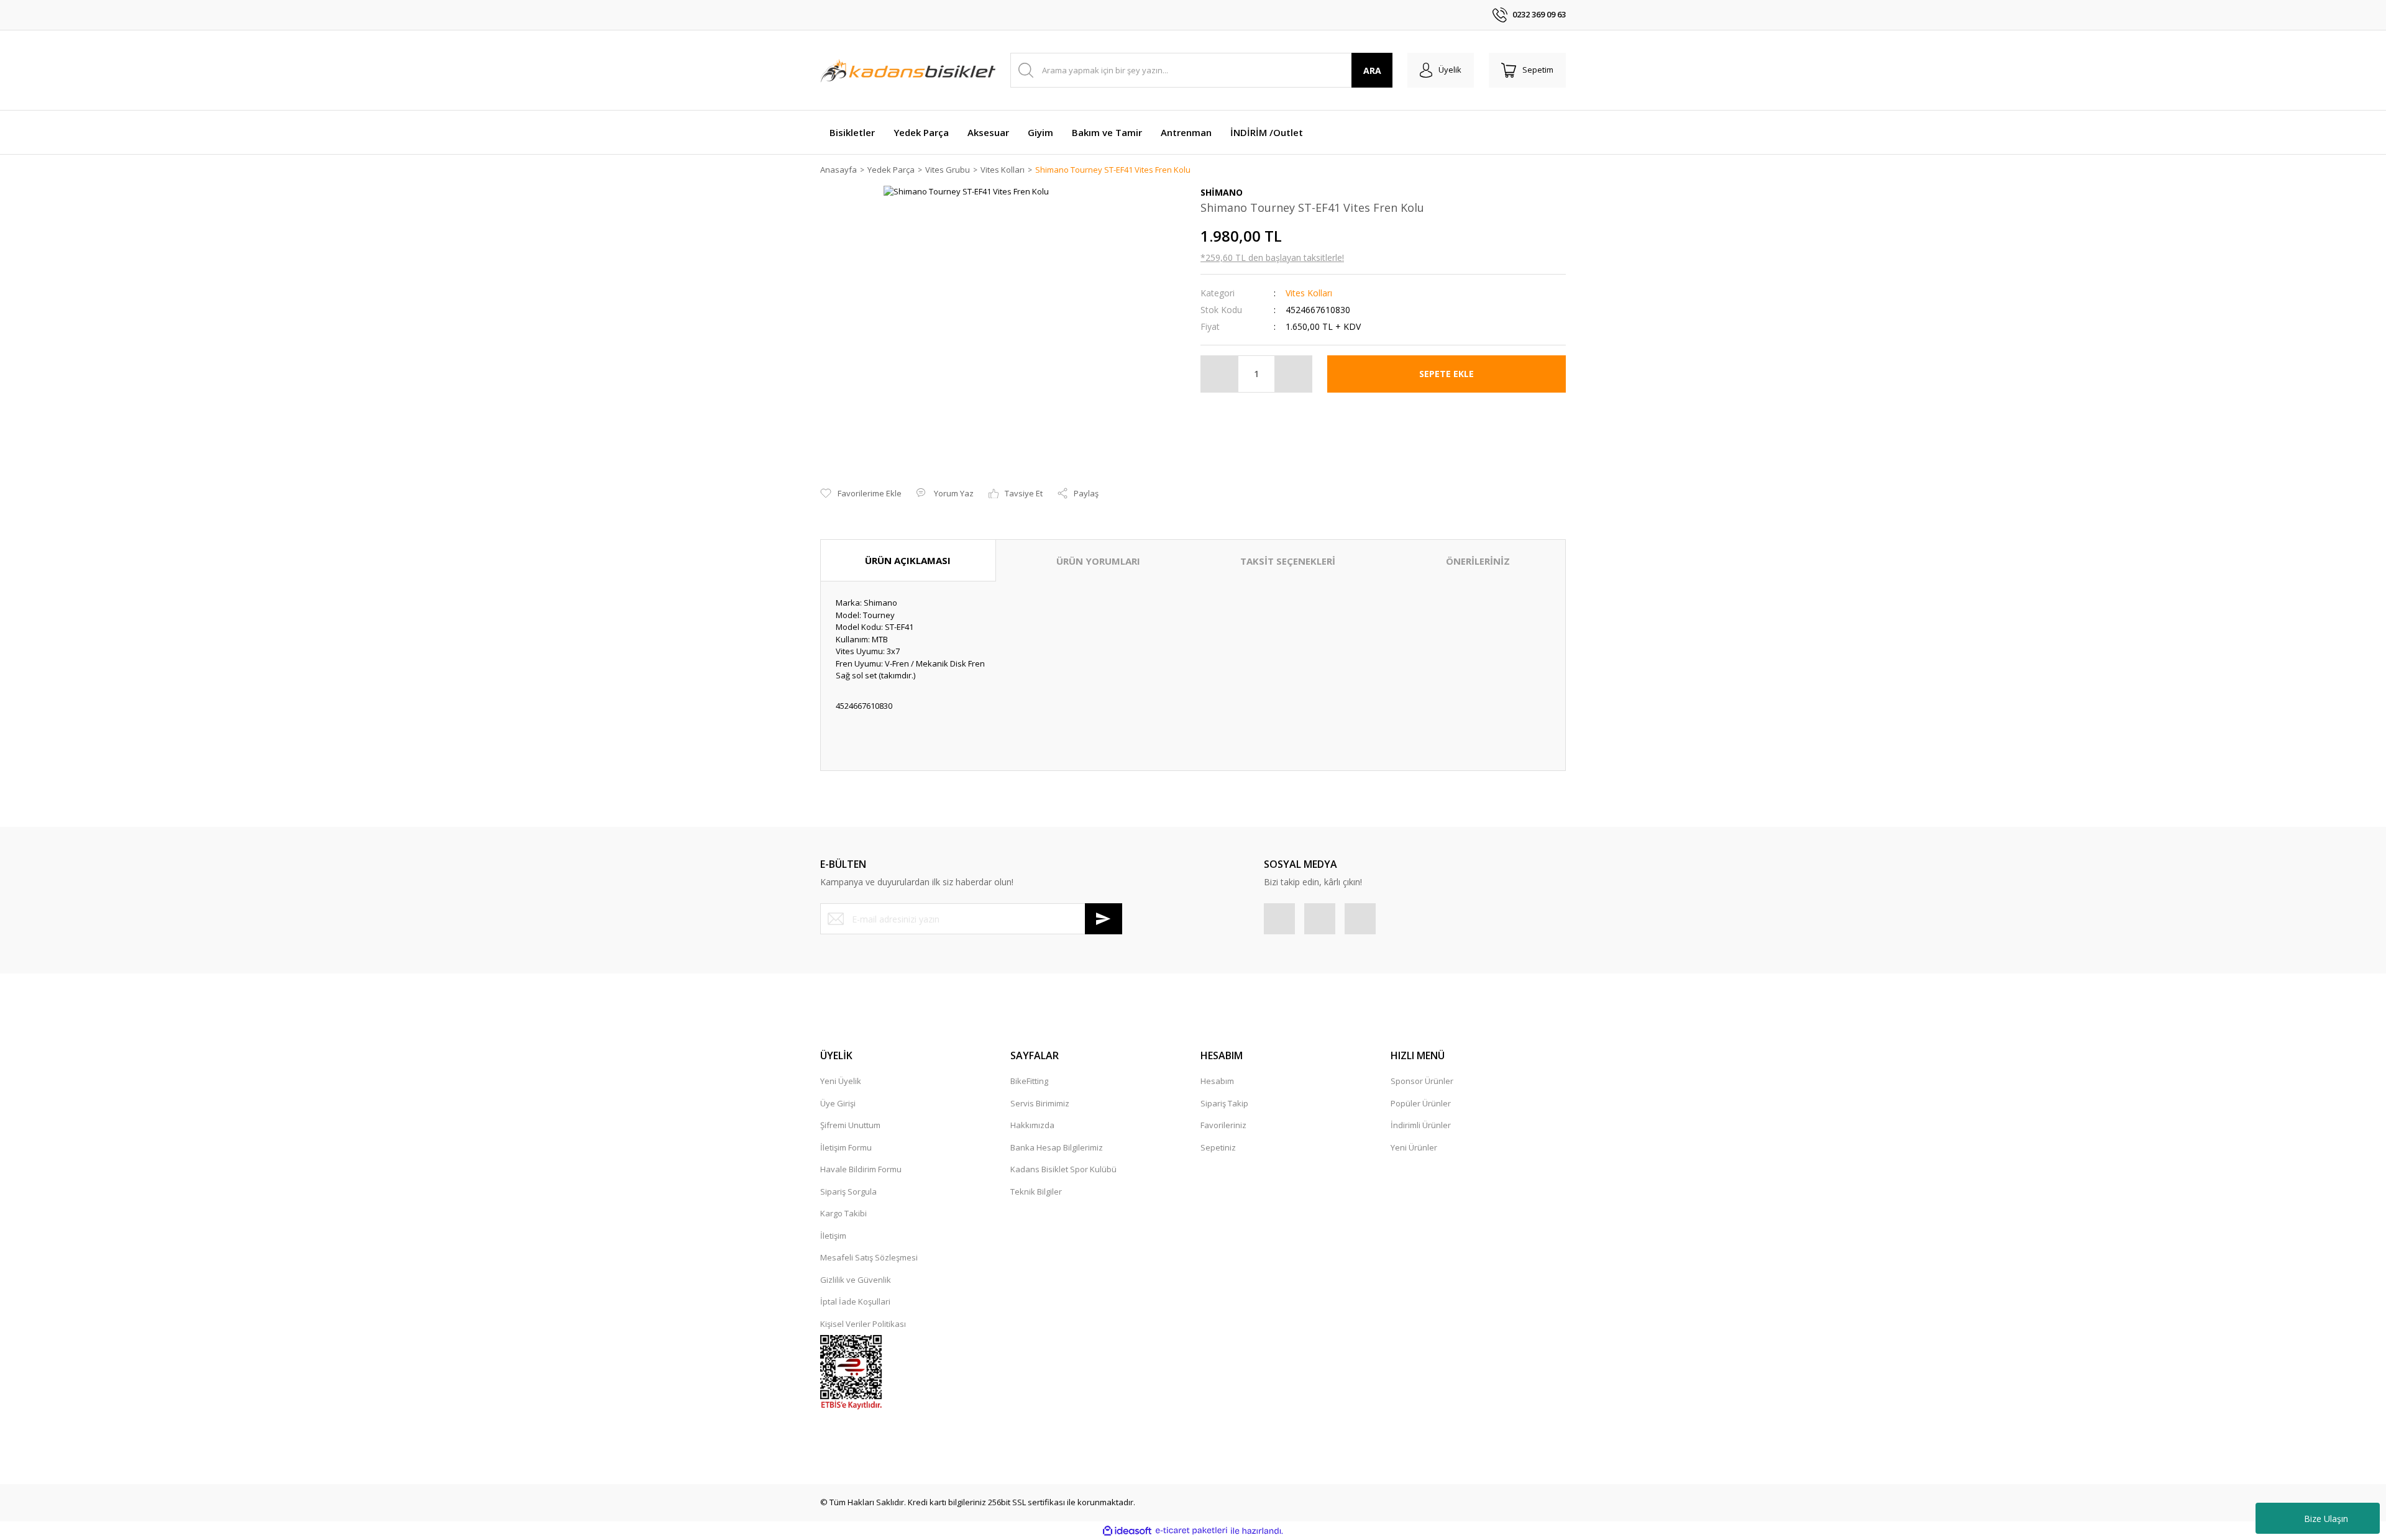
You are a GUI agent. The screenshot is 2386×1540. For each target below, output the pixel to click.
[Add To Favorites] (861, 494)
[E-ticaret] (1191, 1531)
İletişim (833, 1236)
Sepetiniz (1218, 1147)
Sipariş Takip (1224, 1103)
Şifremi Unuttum (850, 1125)
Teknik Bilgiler (1036, 1191)
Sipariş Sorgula (848, 1191)
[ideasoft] (1127, 1531)
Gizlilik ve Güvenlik (856, 1280)
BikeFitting (1029, 1081)
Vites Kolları (1309, 293)
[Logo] (908, 70)
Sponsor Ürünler (1422, 1081)
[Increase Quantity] (1293, 374)
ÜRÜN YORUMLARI (1098, 561)
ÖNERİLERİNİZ (1478, 561)
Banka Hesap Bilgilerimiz (1057, 1147)
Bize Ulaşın (2326, 1519)
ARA (1372, 71)
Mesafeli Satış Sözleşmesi (869, 1257)
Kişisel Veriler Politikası (863, 1324)
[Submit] (1104, 919)
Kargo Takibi (843, 1213)
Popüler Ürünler (1421, 1103)
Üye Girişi (838, 1103)
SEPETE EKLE (1447, 374)
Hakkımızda (1032, 1125)
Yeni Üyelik (841, 1081)
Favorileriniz (1223, 1125)
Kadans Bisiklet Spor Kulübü (1063, 1169)
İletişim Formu (846, 1147)
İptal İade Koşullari (855, 1301)
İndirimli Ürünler (1421, 1125)
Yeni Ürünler (1414, 1147)
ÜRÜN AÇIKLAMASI (908, 560)
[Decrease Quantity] (1220, 374)
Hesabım (1217, 1081)
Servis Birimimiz (1040, 1103)
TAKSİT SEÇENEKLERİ (1288, 561)
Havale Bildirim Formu (861, 1169)
